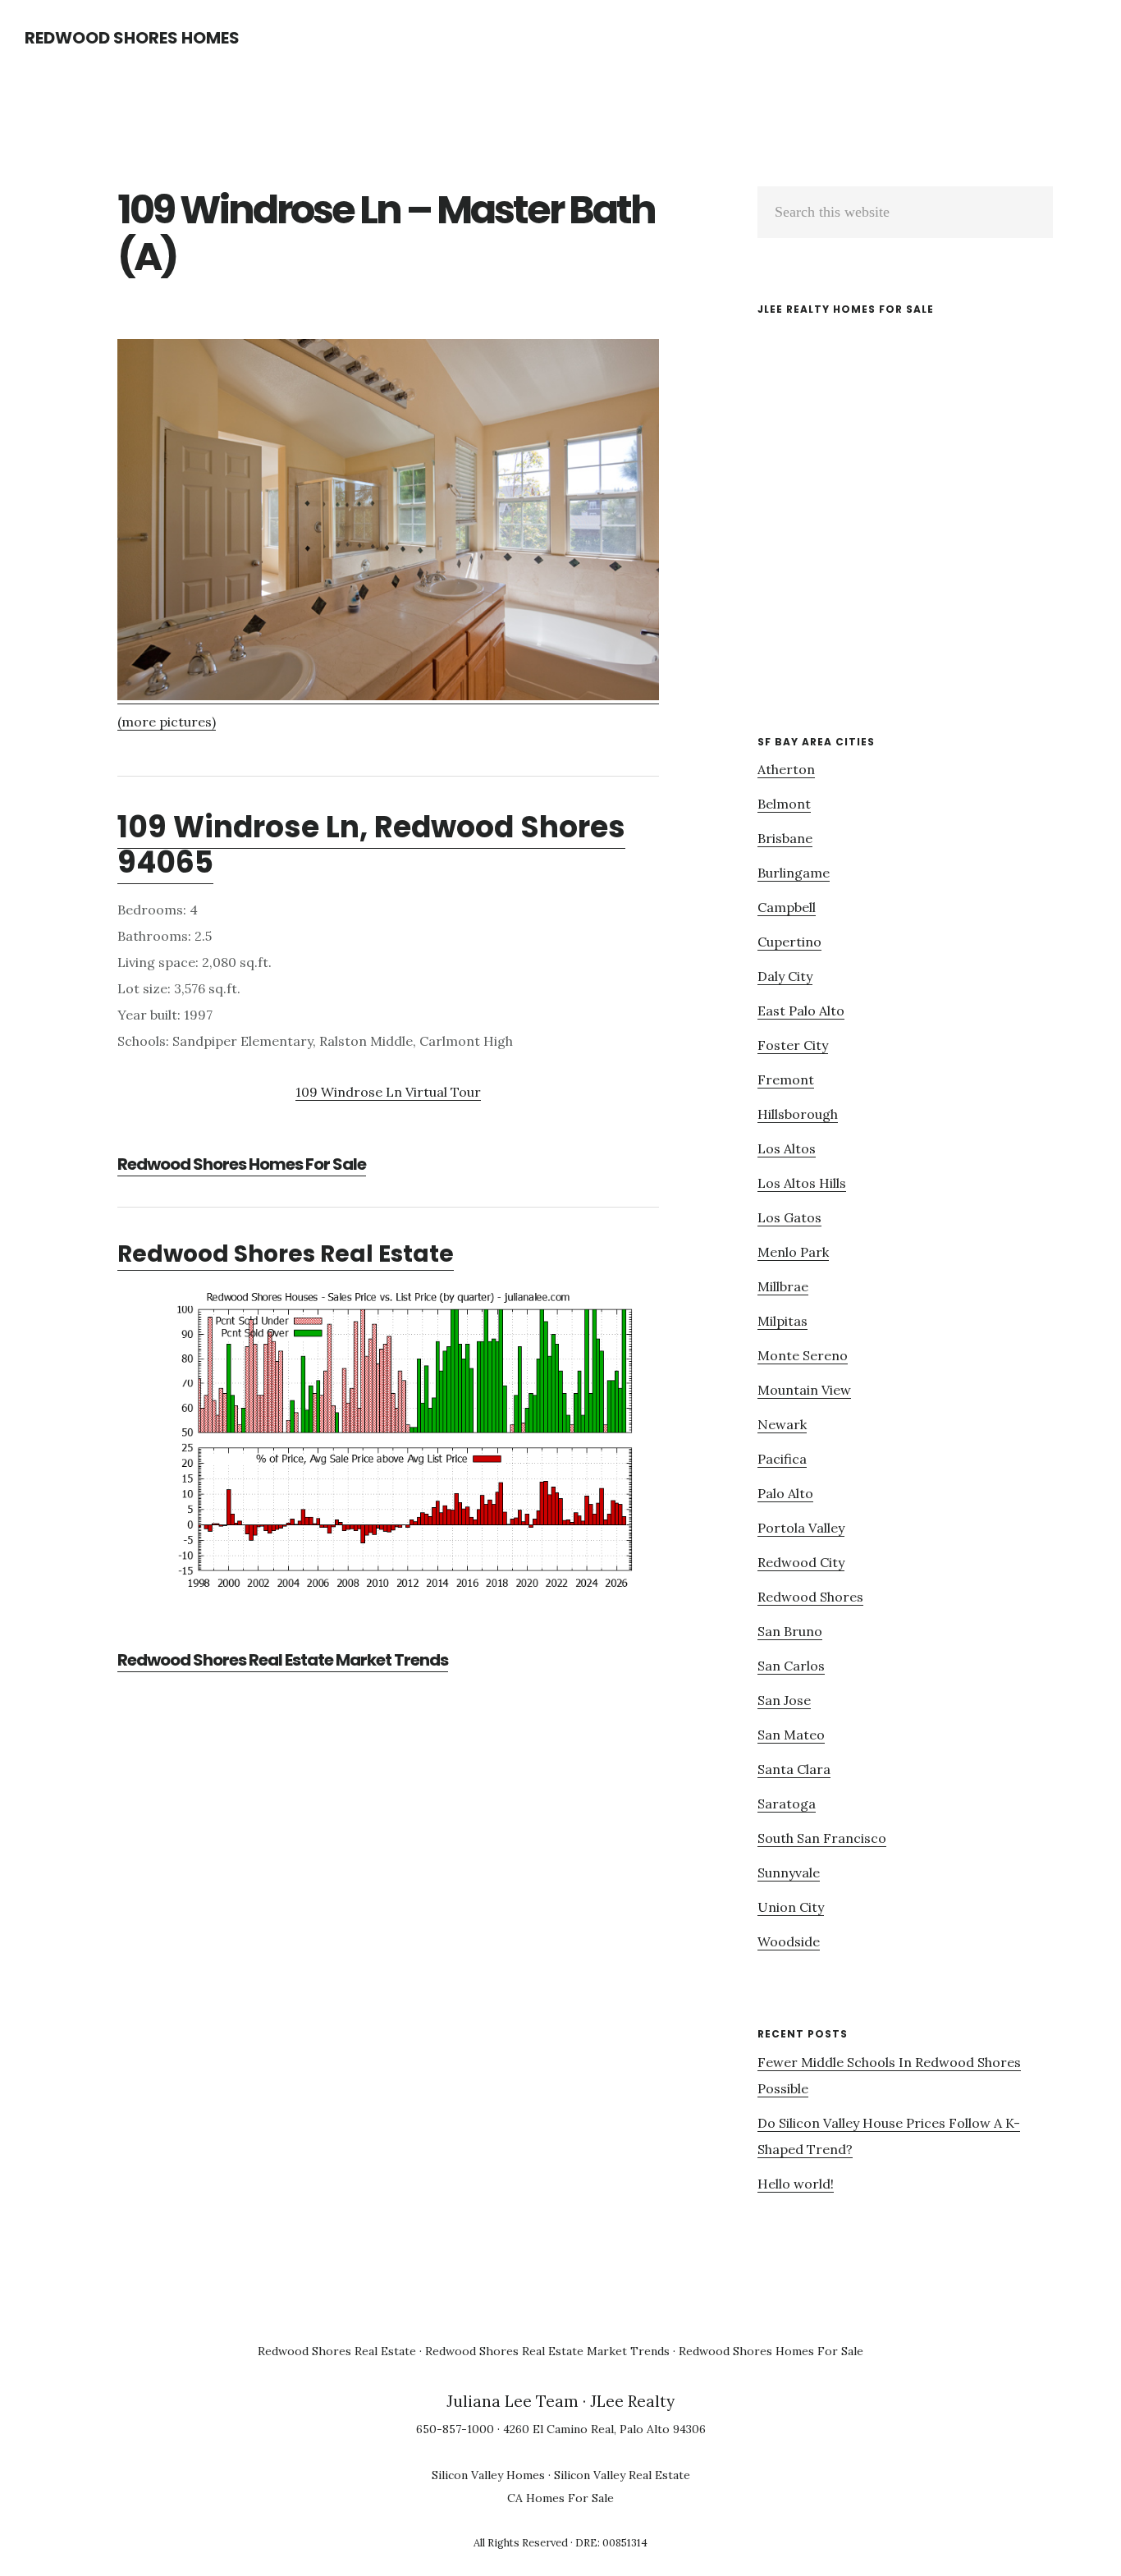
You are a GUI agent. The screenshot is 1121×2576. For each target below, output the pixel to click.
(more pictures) (167, 722)
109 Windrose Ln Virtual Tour (388, 1092)
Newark (782, 1424)
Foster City (793, 1045)
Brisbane (785, 838)
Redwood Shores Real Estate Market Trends (283, 1660)
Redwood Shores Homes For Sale (242, 1164)
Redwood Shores (810, 1597)
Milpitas (782, 1321)
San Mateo (791, 1735)
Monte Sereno (803, 1355)
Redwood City (801, 1562)
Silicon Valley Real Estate (622, 2475)
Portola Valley (801, 1528)
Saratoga (787, 1804)
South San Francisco (822, 1838)
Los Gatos (789, 1217)
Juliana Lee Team (512, 2401)
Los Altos (787, 1148)
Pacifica (782, 1459)
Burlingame (794, 873)
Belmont (784, 804)
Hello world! (796, 2184)
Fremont (786, 1079)
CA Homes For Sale (560, 2498)
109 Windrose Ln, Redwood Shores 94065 (371, 845)
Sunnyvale (789, 1872)
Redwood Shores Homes (132, 38)
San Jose (784, 1700)
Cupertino (789, 942)
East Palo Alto (801, 1011)
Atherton (786, 769)
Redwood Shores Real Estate (286, 1254)
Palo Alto (785, 1493)
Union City (791, 1907)
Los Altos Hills (802, 1183)
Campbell (787, 907)
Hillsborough (798, 1114)
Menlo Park (793, 1252)
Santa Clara (794, 1769)
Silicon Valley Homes (488, 2475)
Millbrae (783, 1286)
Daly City (785, 976)
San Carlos (791, 1666)
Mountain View (804, 1390)
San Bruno (790, 1631)
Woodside (789, 1941)
